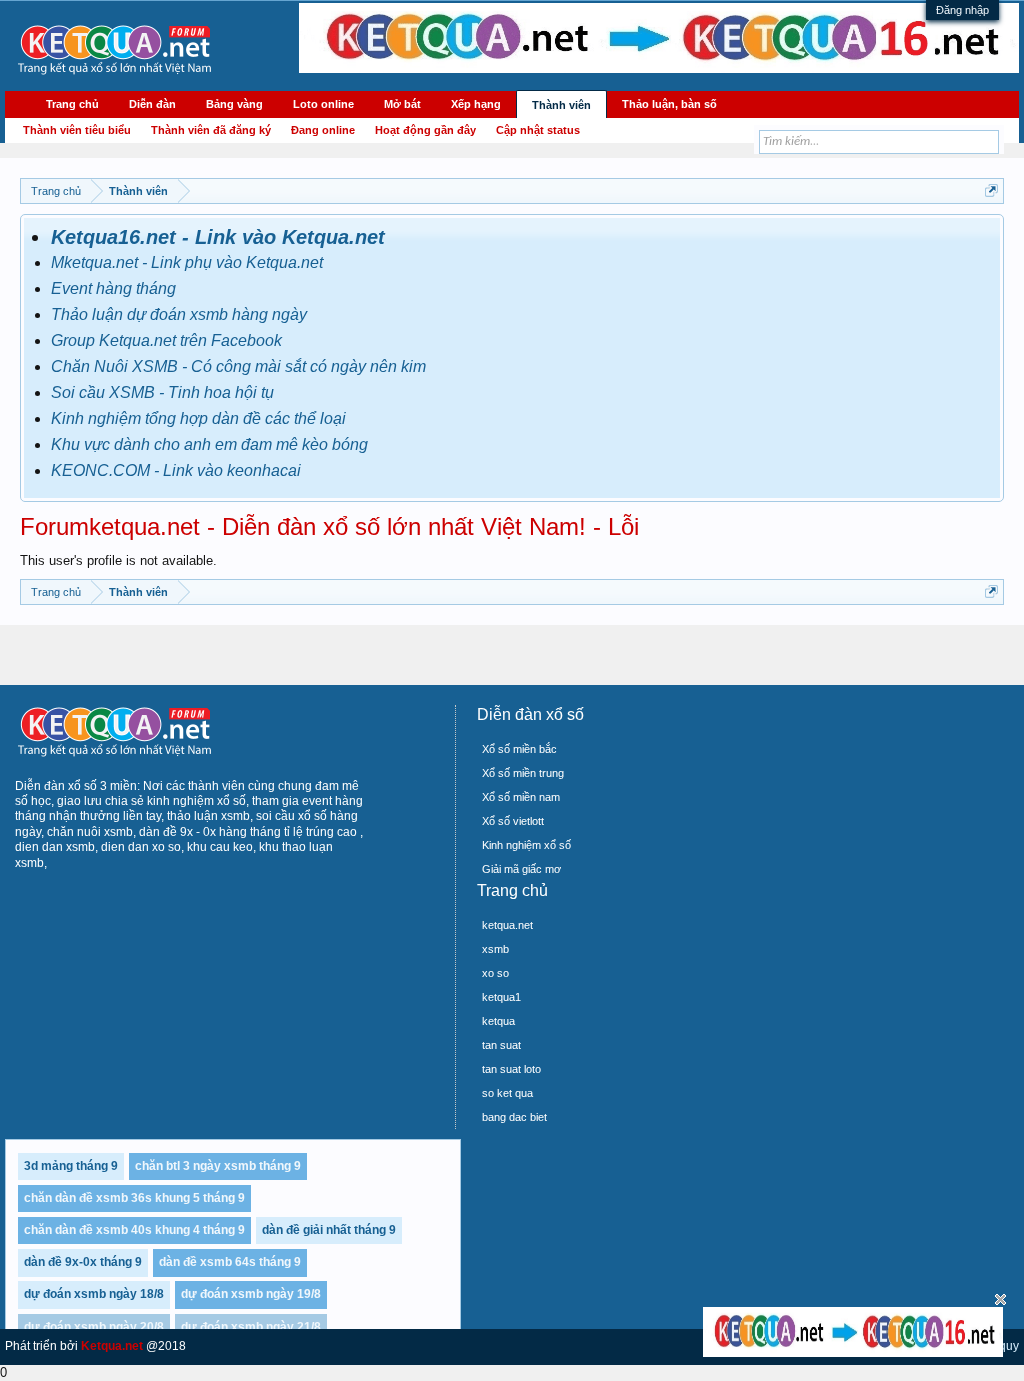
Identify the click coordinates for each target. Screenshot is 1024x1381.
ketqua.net (507, 925)
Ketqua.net (112, 1346)
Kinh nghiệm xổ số (526, 845)
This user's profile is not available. (118, 560)
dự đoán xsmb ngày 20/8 (94, 1327)
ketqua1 (501, 997)
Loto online (323, 104)
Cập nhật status (538, 130)
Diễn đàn (152, 104)
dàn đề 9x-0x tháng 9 (83, 1262)
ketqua (498, 1021)
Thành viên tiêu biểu (77, 130)
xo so (495, 973)
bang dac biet (514, 1117)
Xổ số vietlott (513, 821)
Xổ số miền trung (523, 773)
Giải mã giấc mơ (521, 869)
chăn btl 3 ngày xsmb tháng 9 (218, 1166)
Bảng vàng (234, 104)
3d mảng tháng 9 (71, 1166)
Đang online (323, 130)
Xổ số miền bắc (519, 749)
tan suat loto (511, 1069)
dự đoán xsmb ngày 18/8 (94, 1294)
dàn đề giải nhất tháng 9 (329, 1230)
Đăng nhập (962, 10)
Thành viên (561, 105)
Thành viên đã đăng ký (211, 130)
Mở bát (402, 104)
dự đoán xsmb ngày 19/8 (251, 1294)
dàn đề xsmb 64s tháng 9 (230, 1262)
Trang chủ (72, 104)
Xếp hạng (476, 104)
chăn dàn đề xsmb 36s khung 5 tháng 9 (134, 1198)
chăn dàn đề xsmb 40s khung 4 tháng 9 (134, 1230)
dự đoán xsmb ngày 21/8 (251, 1327)
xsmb (495, 949)
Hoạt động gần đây (425, 130)
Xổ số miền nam (521, 797)
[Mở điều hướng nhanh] (991, 190)
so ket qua (507, 1093)
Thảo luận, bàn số (669, 104)
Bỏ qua (1000, 1299)
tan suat (501, 1045)
